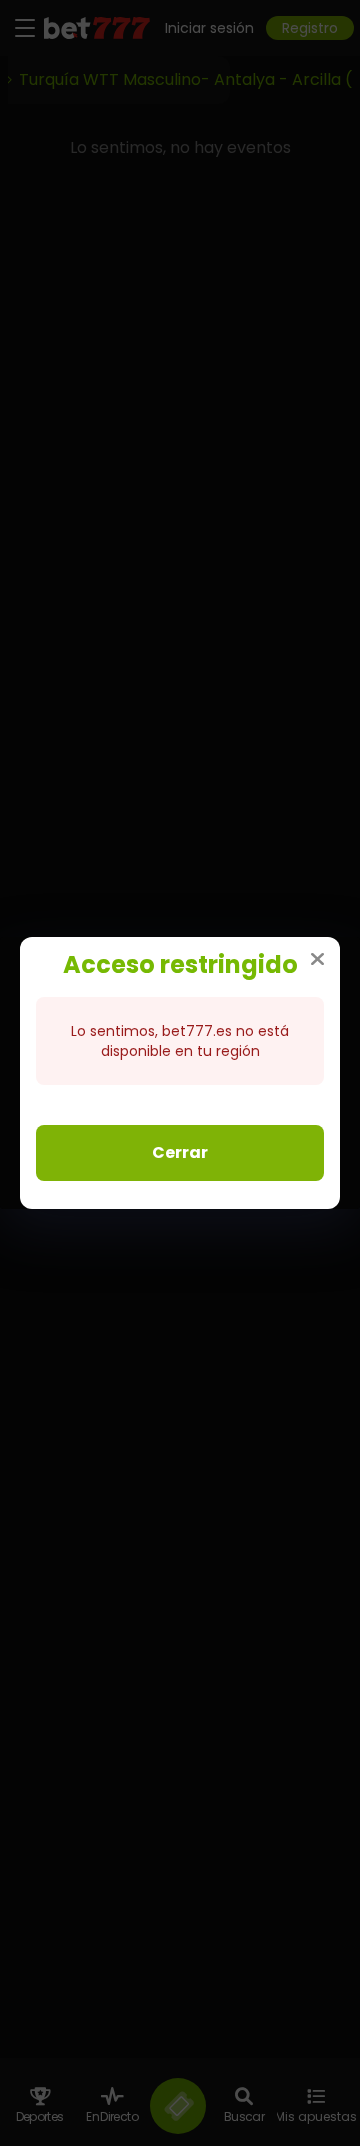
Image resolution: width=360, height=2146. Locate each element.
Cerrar (180, 1152)
